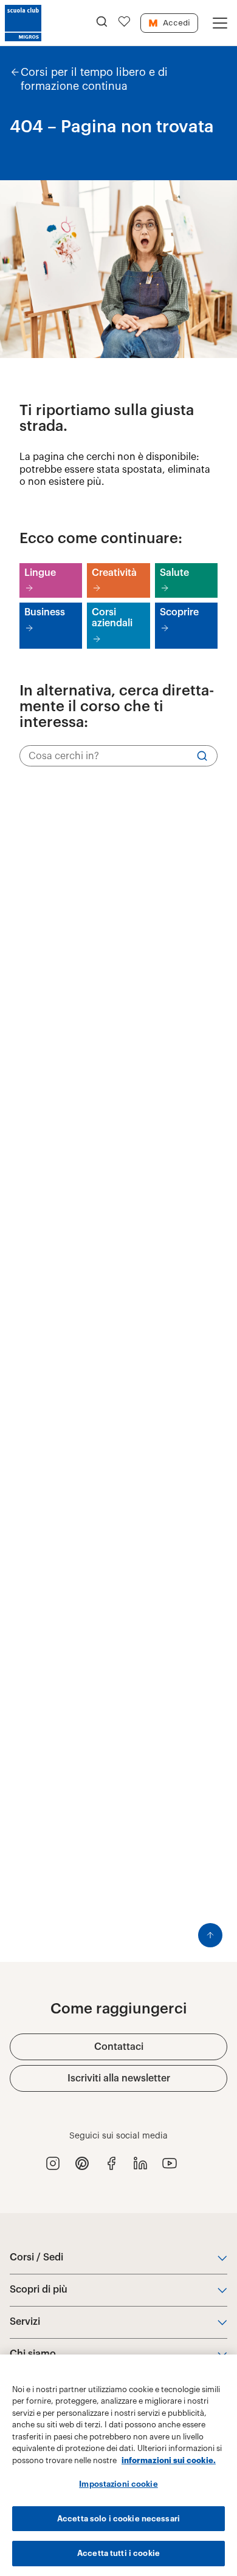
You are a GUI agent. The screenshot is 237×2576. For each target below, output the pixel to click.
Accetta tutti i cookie (118, 2553)
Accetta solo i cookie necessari (118, 2519)
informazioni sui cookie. (169, 2460)
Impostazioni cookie (118, 2484)
